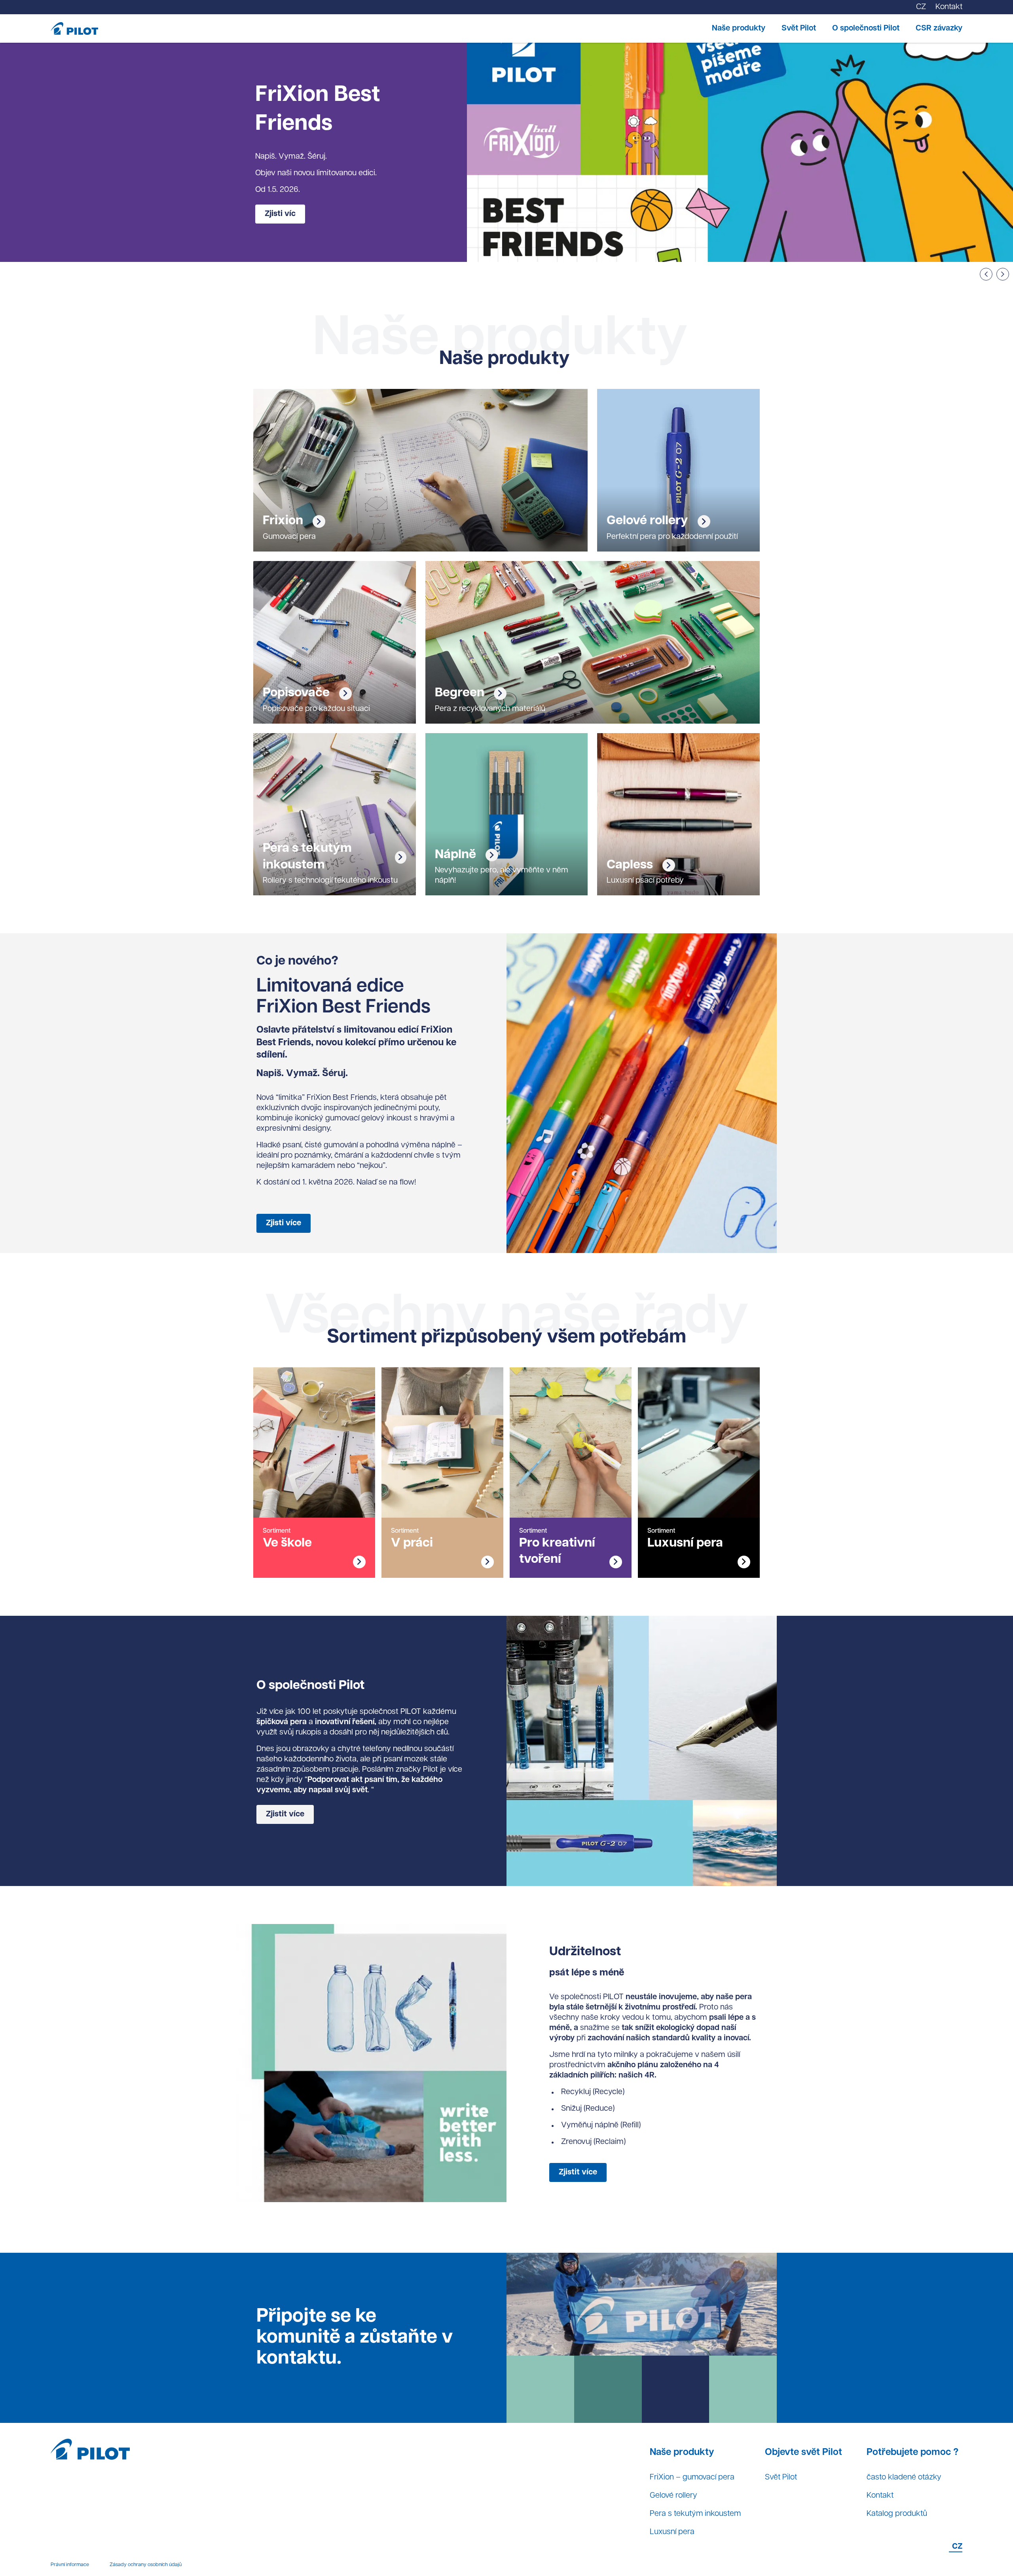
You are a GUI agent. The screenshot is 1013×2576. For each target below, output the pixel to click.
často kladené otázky (904, 2477)
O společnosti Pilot (866, 28)
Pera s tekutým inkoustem (695, 2514)
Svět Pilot (799, 28)
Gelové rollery (673, 2496)
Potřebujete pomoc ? (912, 2453)
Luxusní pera (672, 2532)
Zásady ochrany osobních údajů (146, 2565)
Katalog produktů (897, 2514)
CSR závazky (939, 28)
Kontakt (880, 2496)
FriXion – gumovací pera (692, 2477)
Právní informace (70, 2565)
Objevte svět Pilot (803, 2453)
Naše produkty (739, 28)
